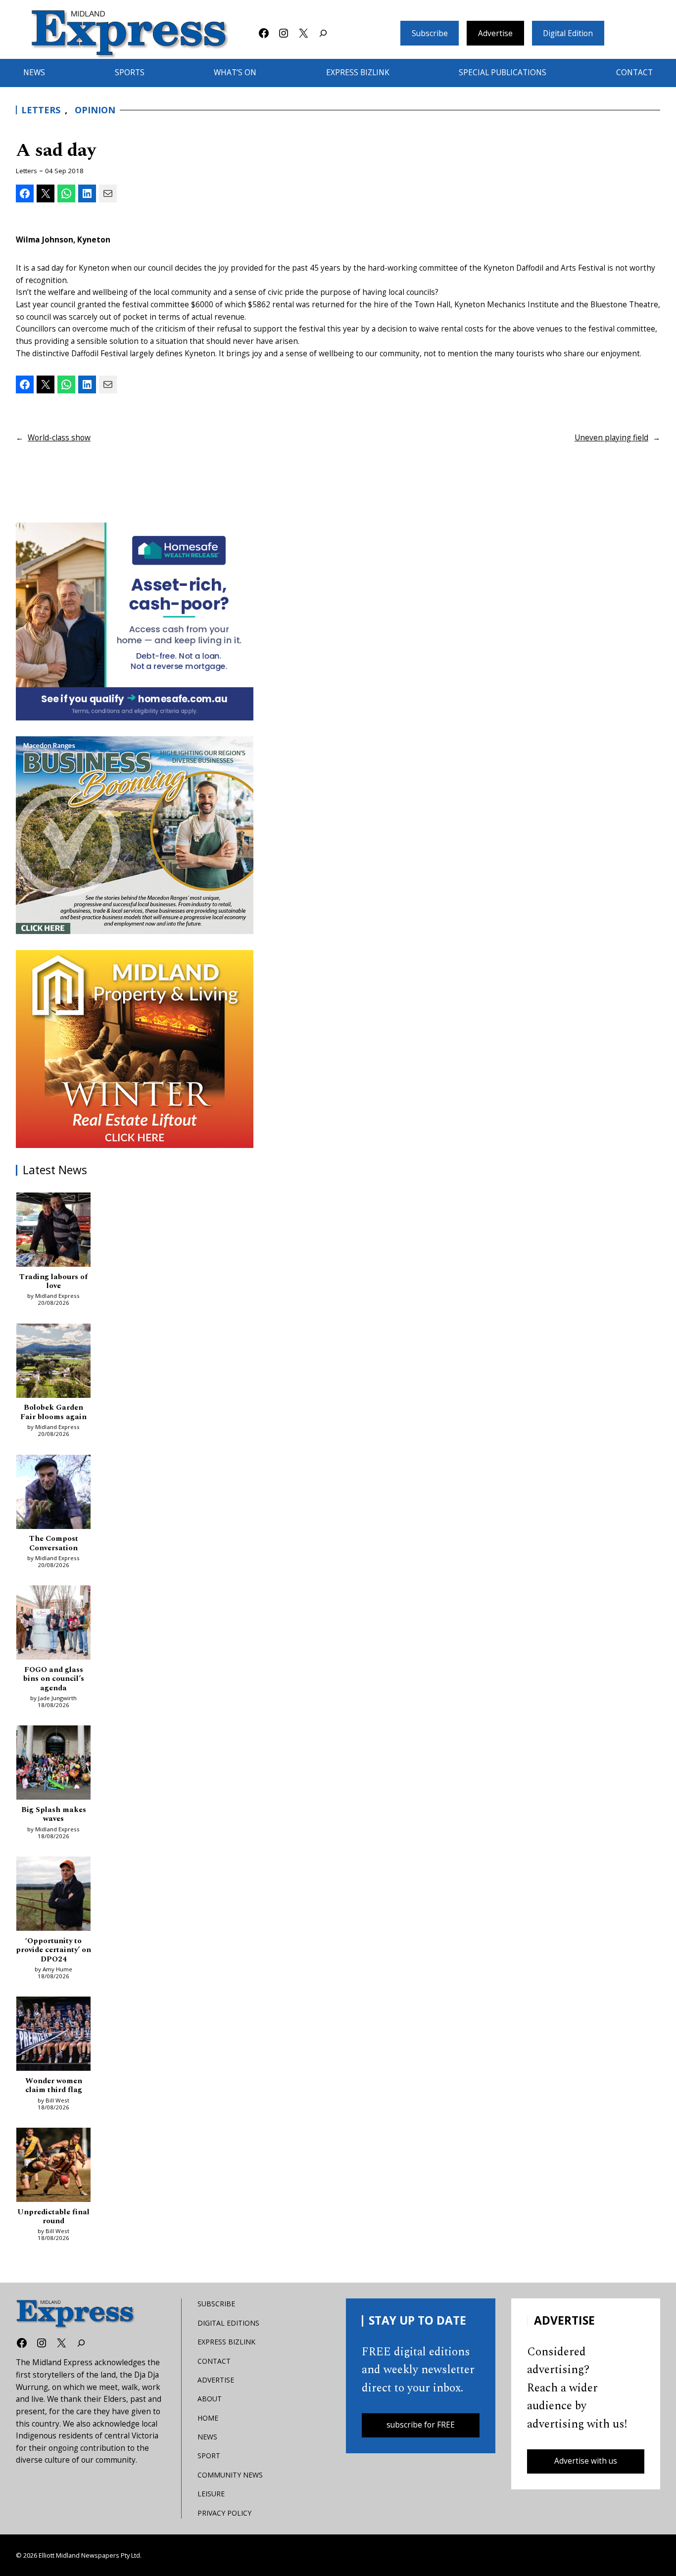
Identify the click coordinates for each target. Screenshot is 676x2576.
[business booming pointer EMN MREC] (135, 835)
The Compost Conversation (54, 1544)
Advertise (495, 33)
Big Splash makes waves (54, 1815)
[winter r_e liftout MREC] (135, 1049)
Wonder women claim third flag (54, 2086)
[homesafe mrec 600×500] (135, 621)
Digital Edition (568, 33)
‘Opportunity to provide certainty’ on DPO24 (53, 1950)
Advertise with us (586, 2461)
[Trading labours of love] (53, 1232)
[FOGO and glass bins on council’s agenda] (53, 1624)
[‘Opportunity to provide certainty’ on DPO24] (53, 1896)
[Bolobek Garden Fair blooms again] (53, 1363)
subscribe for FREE (421, 2425)
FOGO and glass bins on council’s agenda (54, 1679)
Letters (41, 110)
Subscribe (430, 33)
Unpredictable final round (53, 2217)
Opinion (95, 110)
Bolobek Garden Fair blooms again (53, 1412)
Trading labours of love (53, 1282)
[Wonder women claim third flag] (53, 2036)
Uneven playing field (611, 438)
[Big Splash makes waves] (53, 1765)
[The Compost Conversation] (53, 1494)
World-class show (59, 438)
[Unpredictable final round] (53, 2167)
